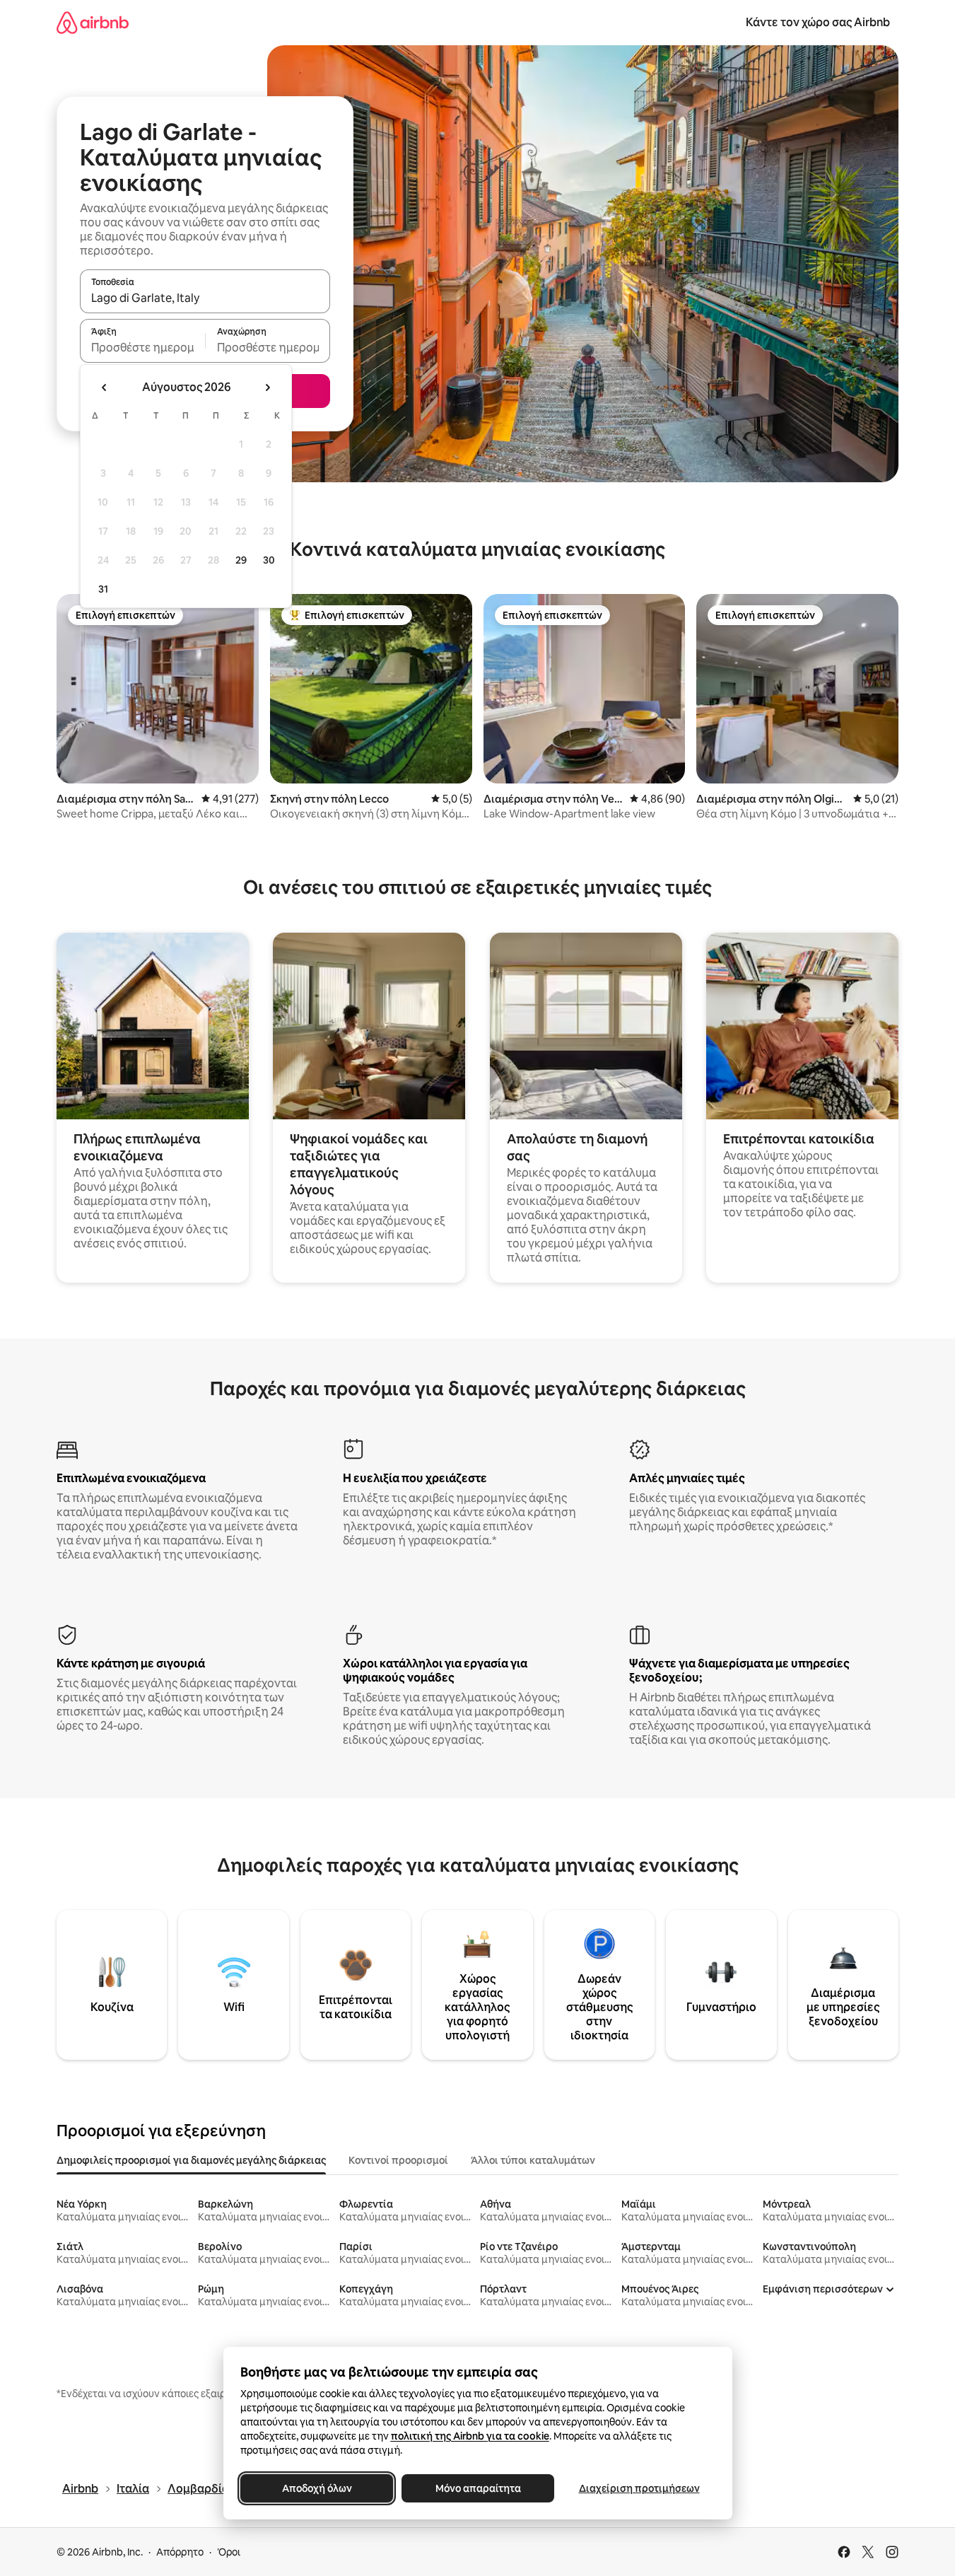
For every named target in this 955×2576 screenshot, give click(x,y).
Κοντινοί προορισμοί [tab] (398, 2160)
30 (269, 560)
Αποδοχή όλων (316, 2488)
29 (241, 560)
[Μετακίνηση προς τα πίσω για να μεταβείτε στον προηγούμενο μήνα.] (105, 387)
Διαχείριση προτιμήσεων (639, 2488)
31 (103, 589)
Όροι (229, 2552)
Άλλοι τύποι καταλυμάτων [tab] (533, 2160)
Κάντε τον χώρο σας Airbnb (818, 22)
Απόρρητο (180, 2552)
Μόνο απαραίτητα (477, 2488)
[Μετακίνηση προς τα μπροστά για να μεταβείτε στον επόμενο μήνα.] (267, 387)
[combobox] (205, 298)
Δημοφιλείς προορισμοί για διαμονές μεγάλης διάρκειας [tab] (191, 2160)
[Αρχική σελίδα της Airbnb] (93, 22)
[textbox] (142, 347)
